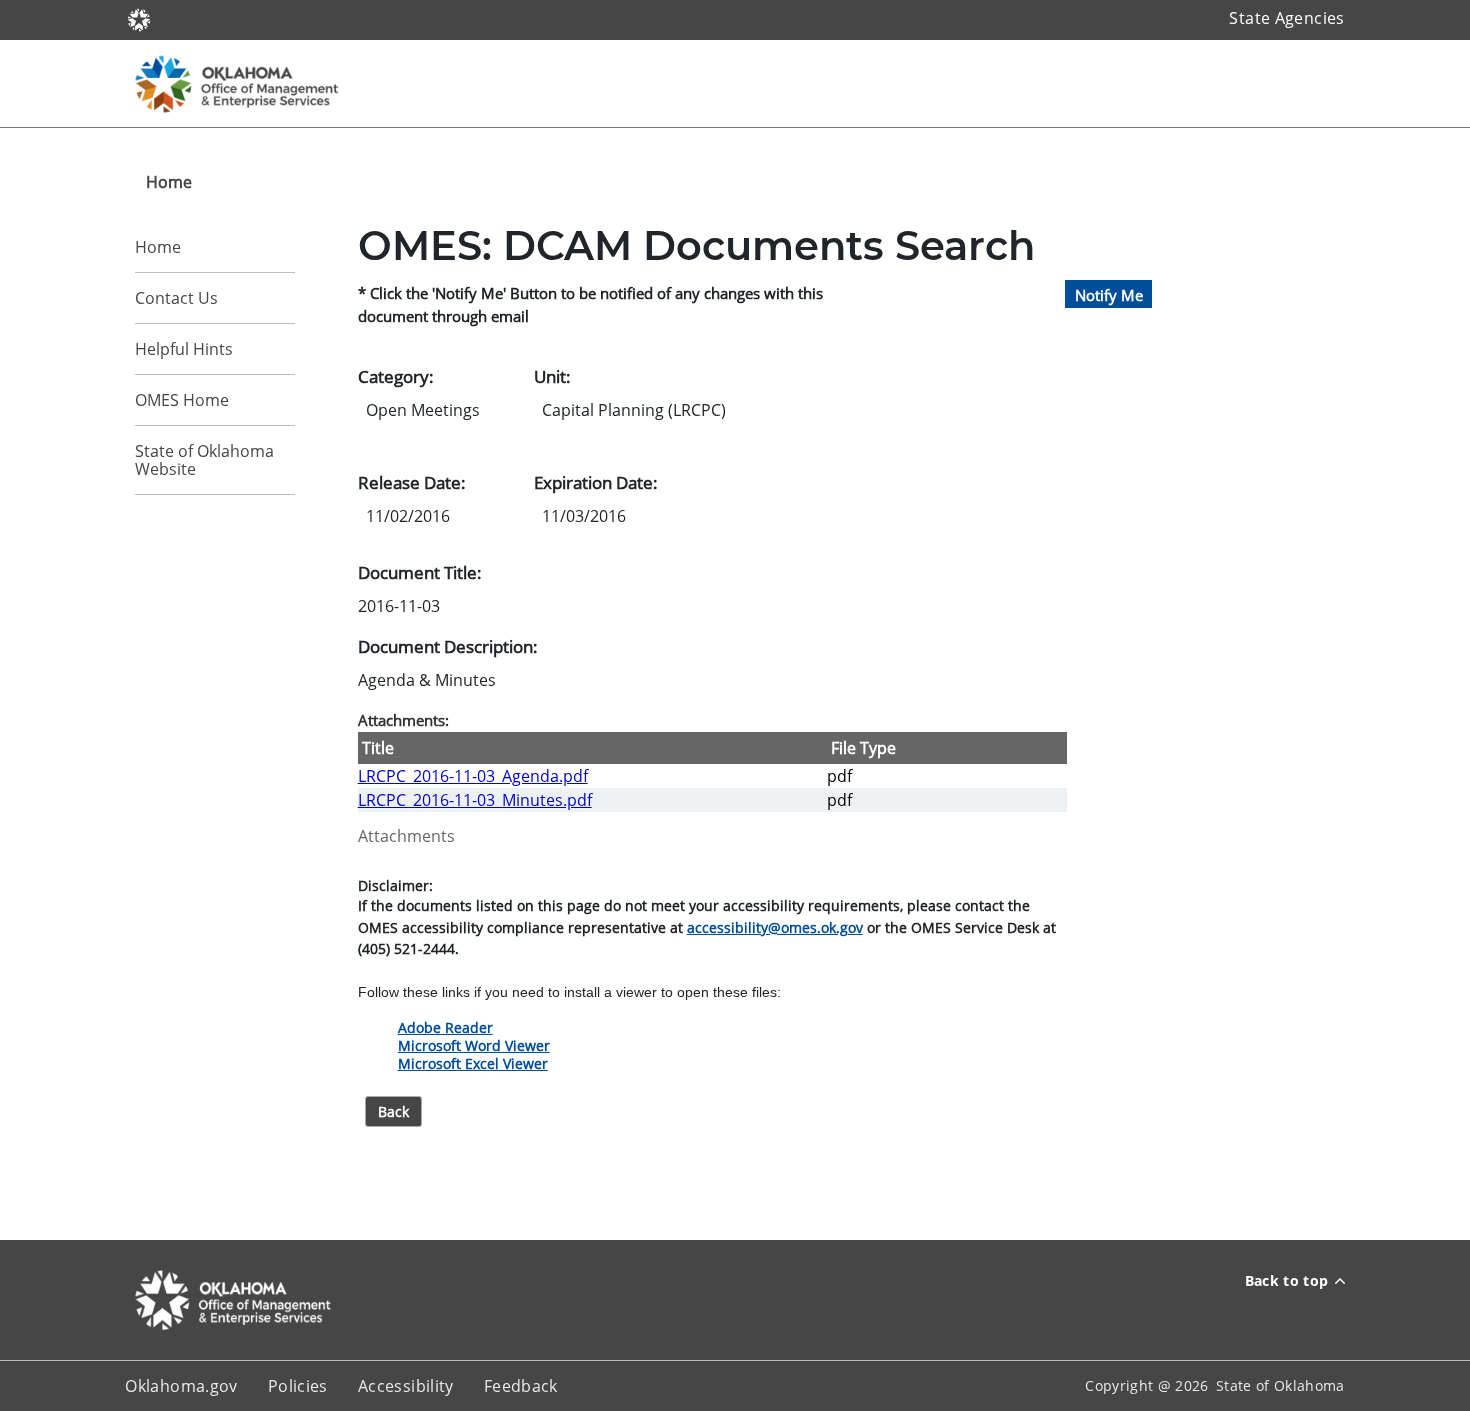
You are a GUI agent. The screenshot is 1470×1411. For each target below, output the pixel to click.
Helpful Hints (184, 349)
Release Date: (412, 482)
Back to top (1287, 1280)
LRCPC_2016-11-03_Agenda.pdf (473, 776)
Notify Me (1109, 294)
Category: (396, 376)
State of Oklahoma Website (204, 460)
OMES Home (182, 400)
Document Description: (448, 646)
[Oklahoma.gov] (139, 18)
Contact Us (176, 298)
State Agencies (1286, 18)
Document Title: (420, 572)
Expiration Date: (596, 482)
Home (158, 247)
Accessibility (406, 1386)
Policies (298, 1386)
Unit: (552, 376)
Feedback (521, 1386)
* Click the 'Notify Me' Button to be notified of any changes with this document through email (590, 304)
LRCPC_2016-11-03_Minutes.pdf (475, 800)
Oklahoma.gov (181, 1386)
